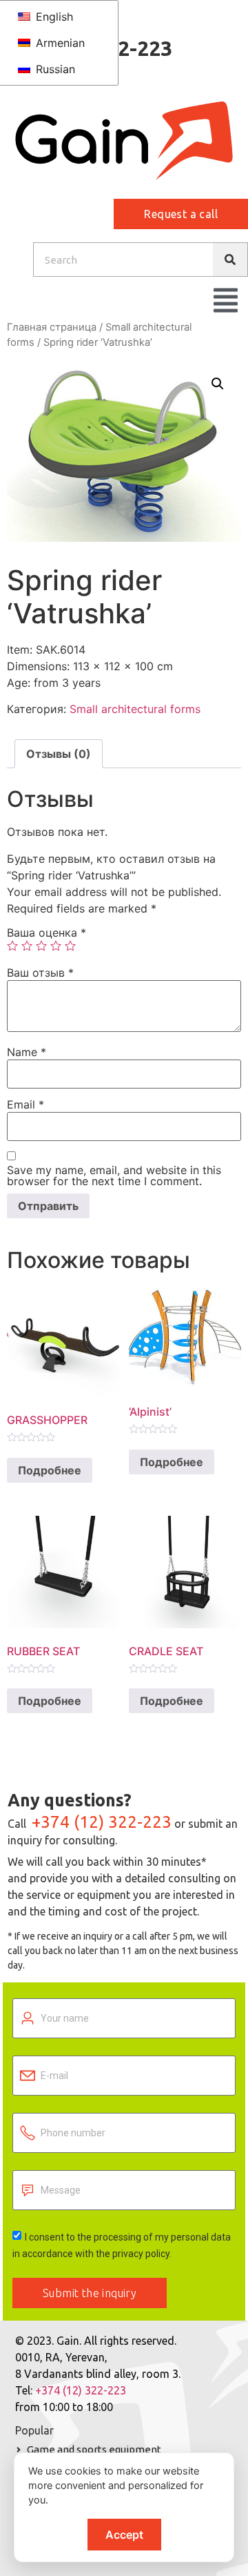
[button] (218, 384)
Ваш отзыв (40, 973)
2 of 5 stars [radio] (27, 946)
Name (27, 1052)
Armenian (59, 43)
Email (25, 1104)
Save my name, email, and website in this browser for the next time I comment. (114, 1175)
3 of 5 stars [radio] (41, 946)
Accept (124, 2535)
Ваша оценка (46, 933)
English (53, 17)
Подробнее (50, 1470)
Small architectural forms (135, 709)
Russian (54, 69)
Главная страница (52, 327)
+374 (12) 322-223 (102, 1822)
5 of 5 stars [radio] (70, 946)
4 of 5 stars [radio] (56, 946)
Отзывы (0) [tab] (59, 754)
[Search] (230, 260)
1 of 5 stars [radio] (12, 946)
